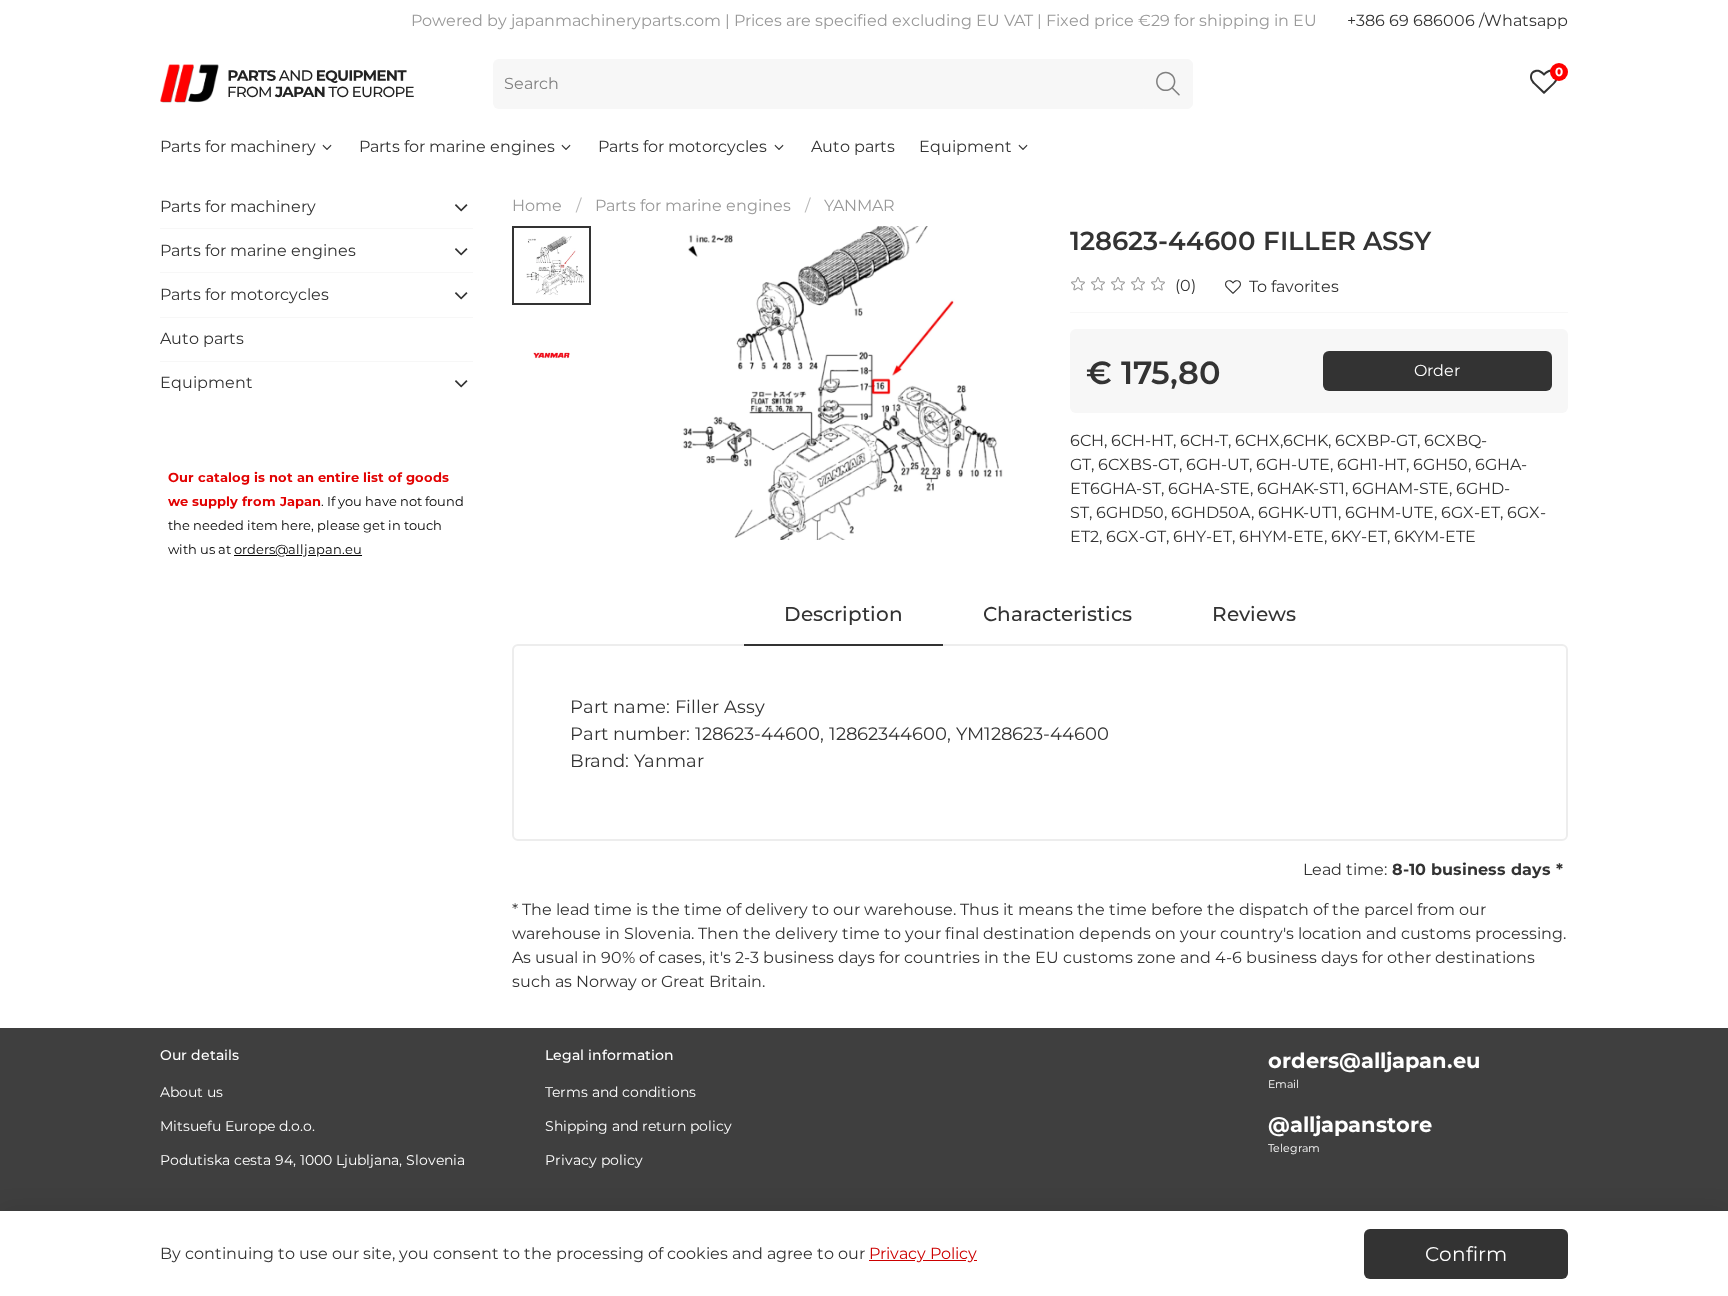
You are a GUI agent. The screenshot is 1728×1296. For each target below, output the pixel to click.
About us (191, 1092)
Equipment (965, 146)
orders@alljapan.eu (1374, 1060)
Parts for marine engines (457, 146)
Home (537, 205)
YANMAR (859, 205)
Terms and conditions (620, 1092)
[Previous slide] (641, 383)
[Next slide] (1000, 383)
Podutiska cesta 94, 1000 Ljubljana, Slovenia (312, 1160)
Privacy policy (594, 1160)
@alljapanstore (1350, 1124)
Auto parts (853, 146)
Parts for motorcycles (682, 146)
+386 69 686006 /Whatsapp (1457, 20)
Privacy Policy (923, 1253)
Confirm (1466, 1254)
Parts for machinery (238, 146)
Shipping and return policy (638, 1126)
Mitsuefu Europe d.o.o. (237, 1126)
